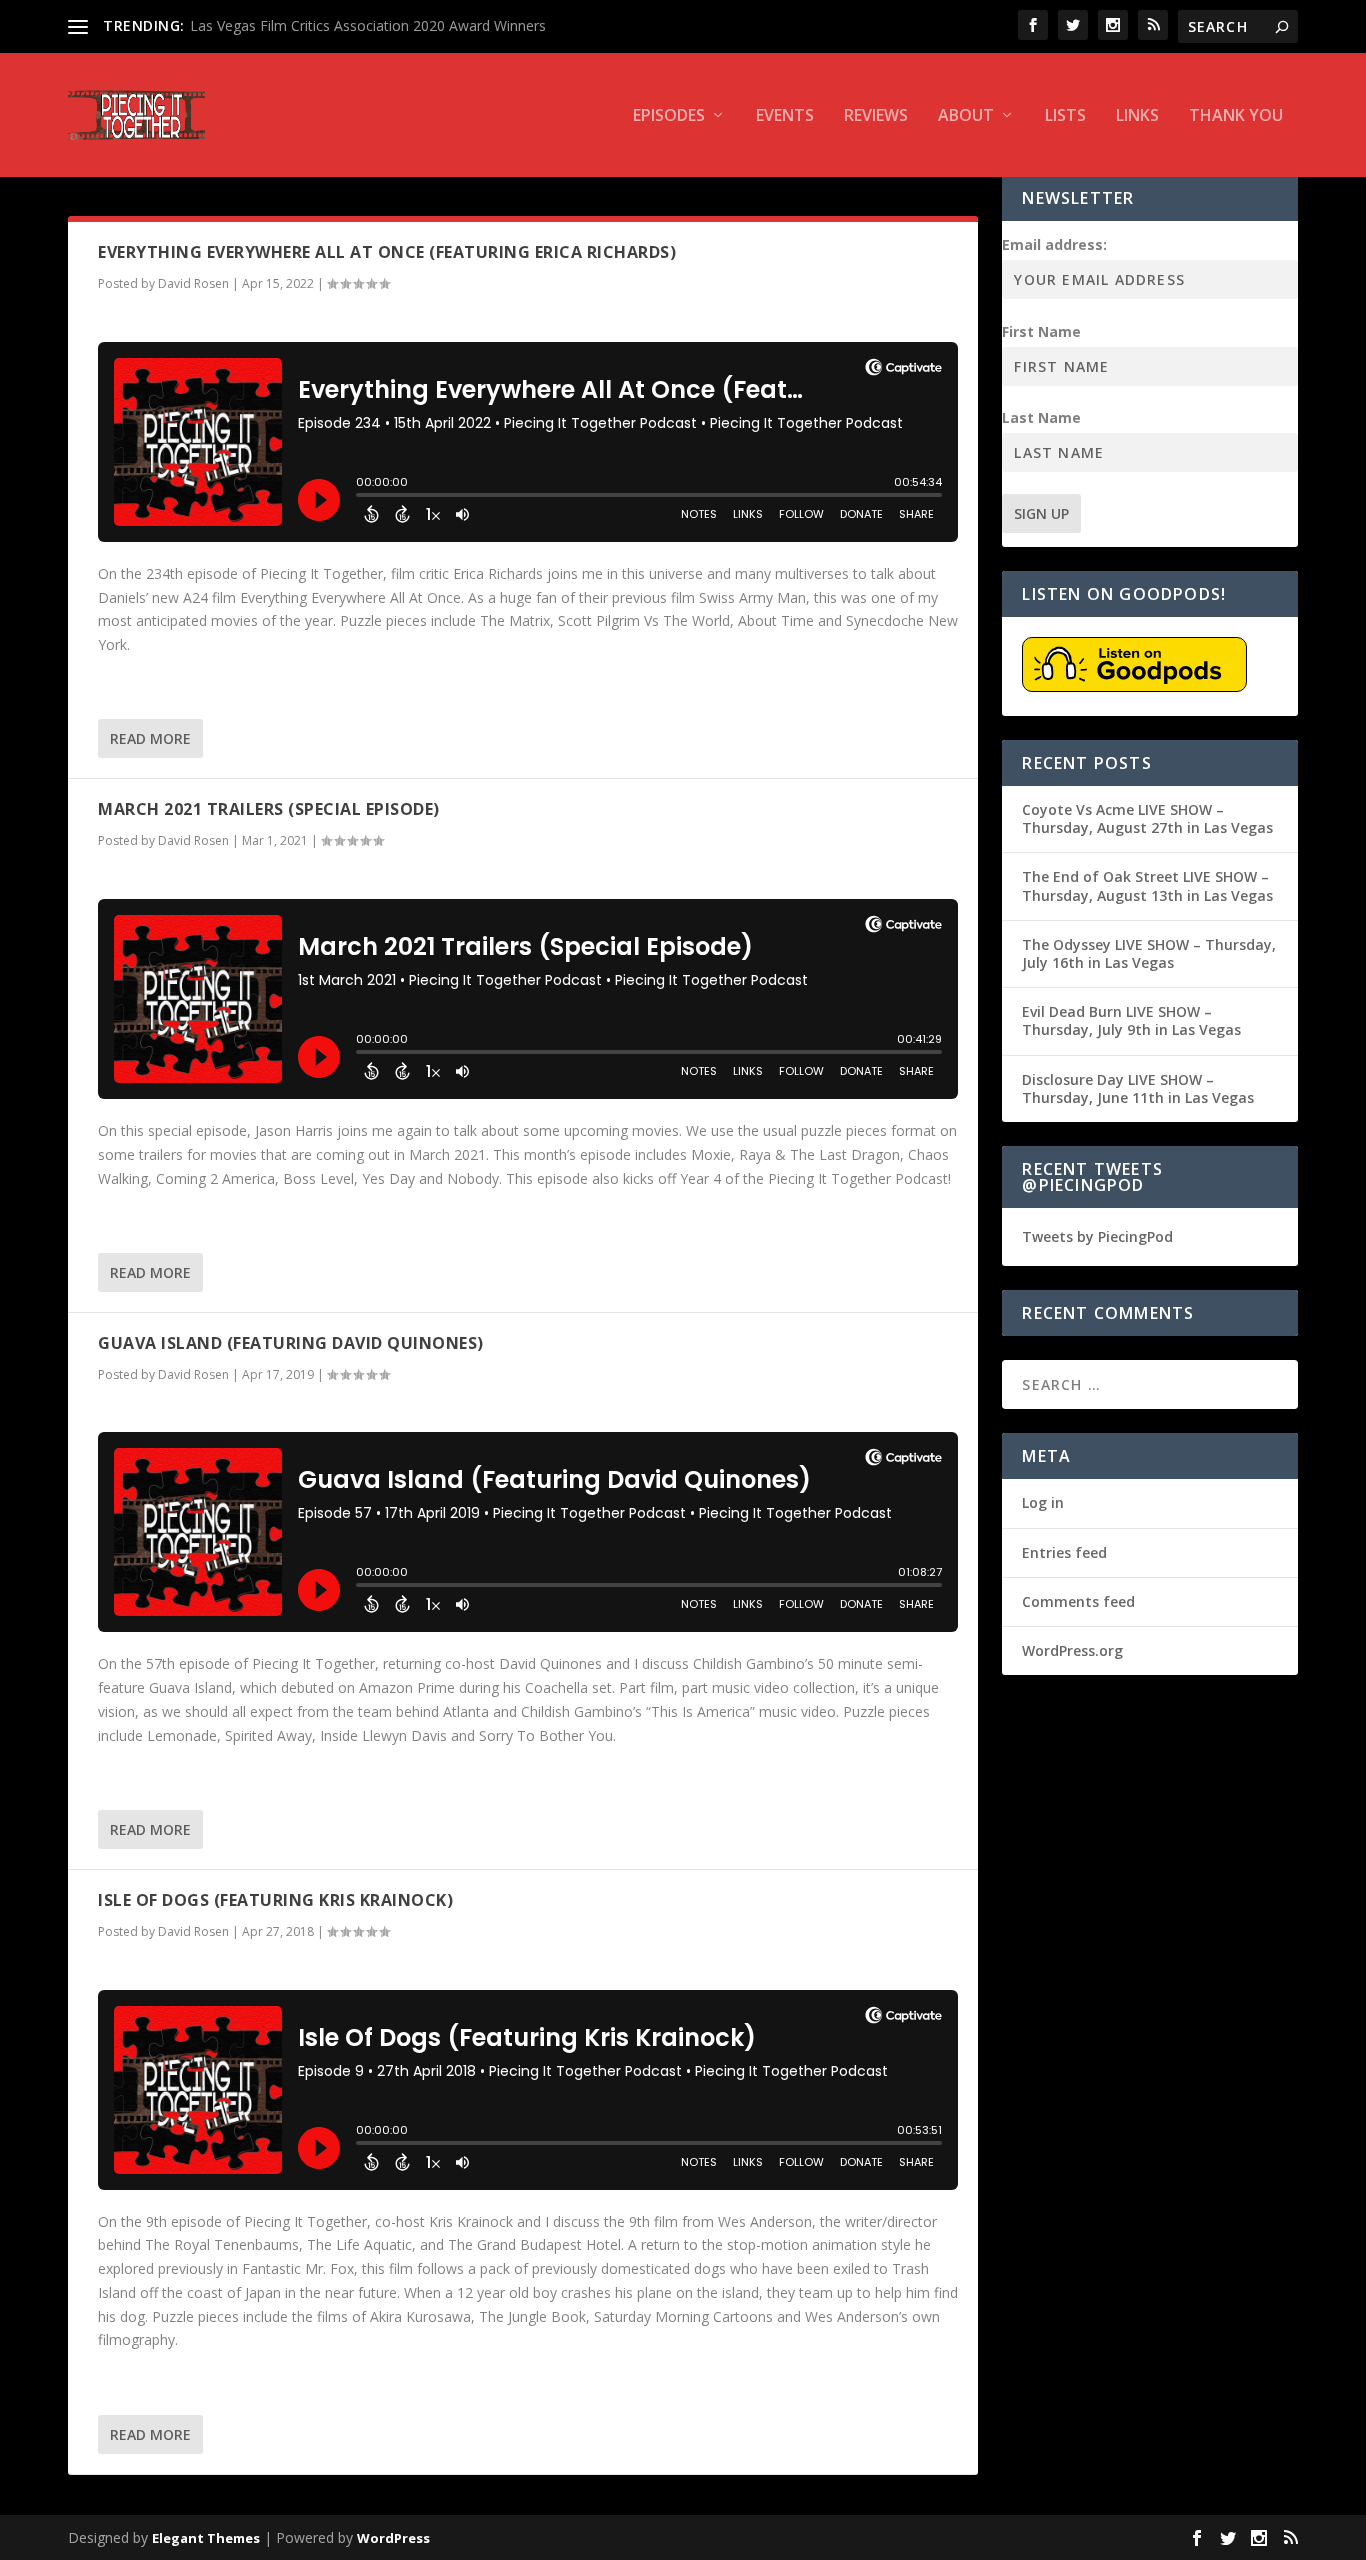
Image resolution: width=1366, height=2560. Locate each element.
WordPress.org (1072, 1650)
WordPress (393, 2538)
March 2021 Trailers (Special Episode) (269, 809)
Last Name (1041, 417)
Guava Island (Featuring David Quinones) (291, 1343)
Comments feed (1078, 1601)
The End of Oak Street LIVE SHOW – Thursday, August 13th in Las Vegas (1147, 885)
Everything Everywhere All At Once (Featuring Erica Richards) (387, 252)
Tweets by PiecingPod (1097, 1236)
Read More (150, 738)
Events (785, 116)
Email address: (1054, 244)
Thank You (1236, 116)
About (966, 116)
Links (1137, 116)
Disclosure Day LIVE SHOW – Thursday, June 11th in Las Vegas (1138, 1088)
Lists (1065, 116)
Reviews (876, 116)
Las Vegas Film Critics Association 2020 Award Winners (368, 25)
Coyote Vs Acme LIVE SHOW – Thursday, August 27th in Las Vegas (1147, 818)
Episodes (669, 116)
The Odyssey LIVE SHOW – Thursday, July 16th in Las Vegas (1149, 953)
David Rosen (193, 283)
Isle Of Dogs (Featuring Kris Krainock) (275, 1900)
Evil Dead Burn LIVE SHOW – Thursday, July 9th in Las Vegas (1131, 1020)
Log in (1043, 1502)
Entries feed (1064, 1552)
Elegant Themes (206, 2538)
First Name (1041, 331)
